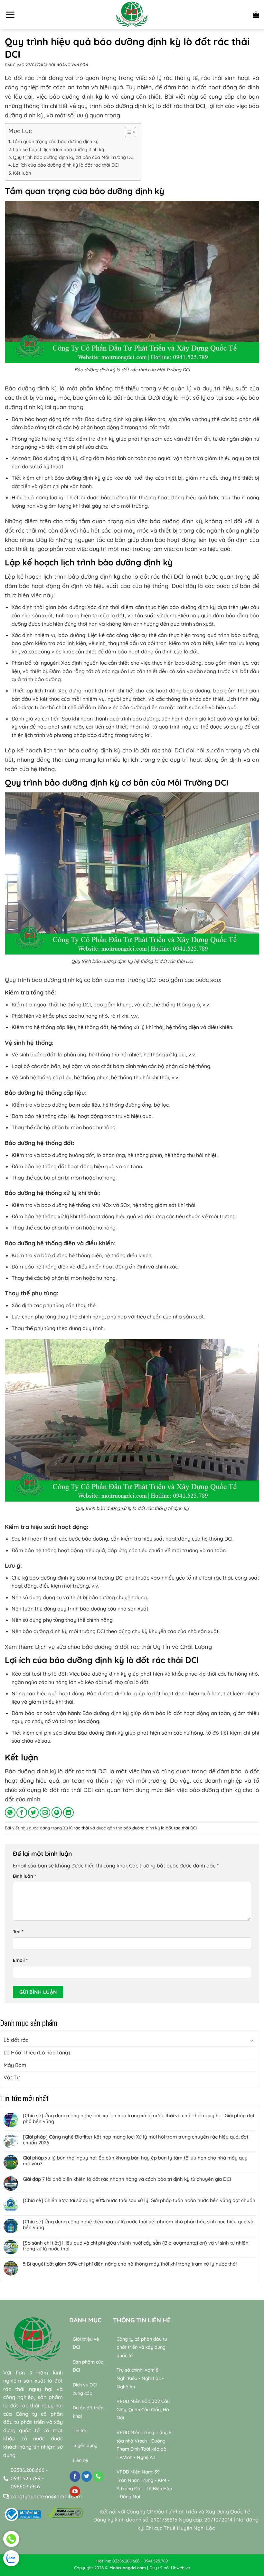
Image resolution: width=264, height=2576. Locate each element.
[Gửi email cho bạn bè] (45, 1812)
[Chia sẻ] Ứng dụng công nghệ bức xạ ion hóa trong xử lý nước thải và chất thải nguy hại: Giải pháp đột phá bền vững (139, 2119)
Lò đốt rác (16, 2040)
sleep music (231, 2464)
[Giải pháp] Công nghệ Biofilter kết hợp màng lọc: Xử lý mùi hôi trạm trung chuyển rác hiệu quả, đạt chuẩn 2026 (136, 2140)
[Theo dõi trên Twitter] (87, 2476)
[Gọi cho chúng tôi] (98, 2476)
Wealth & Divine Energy (222, 2480)
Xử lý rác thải (76, 1828)
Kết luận (22, 173)
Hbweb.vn (181, 2568)
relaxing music (196, 2464)
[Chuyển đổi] (252, 2040)
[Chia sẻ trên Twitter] (33, 1812)
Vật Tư (12, 2077)
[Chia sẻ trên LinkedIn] (68, 1812)
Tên (18, 1932)
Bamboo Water (199, 2472)
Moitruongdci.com (128, 2568)
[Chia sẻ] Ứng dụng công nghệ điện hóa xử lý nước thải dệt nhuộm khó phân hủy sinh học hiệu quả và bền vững (138, 2225)
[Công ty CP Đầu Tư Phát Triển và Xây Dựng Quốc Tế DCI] (132, 15)
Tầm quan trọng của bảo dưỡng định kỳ (55, 142)
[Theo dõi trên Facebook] (75, 2476)
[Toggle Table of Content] (127, 132)
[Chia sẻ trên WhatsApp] (10, 1812)
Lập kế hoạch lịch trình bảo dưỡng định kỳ (58, 150)
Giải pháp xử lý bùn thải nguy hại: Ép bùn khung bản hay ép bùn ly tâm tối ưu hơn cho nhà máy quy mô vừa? (135, 2161)
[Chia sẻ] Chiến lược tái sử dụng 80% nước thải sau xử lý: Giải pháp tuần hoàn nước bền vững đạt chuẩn (139, 2200)
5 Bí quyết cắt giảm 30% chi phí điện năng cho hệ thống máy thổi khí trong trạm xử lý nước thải (130, 2264)
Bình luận (24, 1876)
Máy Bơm (15, 2065)
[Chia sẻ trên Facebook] (22, 1812)
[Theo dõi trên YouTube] (75, 2492)
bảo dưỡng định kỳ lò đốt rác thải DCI (160, 1828)
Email (20, 1960)
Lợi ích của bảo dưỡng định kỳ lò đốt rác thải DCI (66, 165)
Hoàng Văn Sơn (72, 65)
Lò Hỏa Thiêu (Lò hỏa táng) (37, 2052)
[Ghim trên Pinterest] (57, 1812)
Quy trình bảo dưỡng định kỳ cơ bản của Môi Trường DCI (74, 157)
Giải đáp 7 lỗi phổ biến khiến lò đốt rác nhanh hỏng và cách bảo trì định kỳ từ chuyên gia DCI (127, 2179)
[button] (10, 15)
